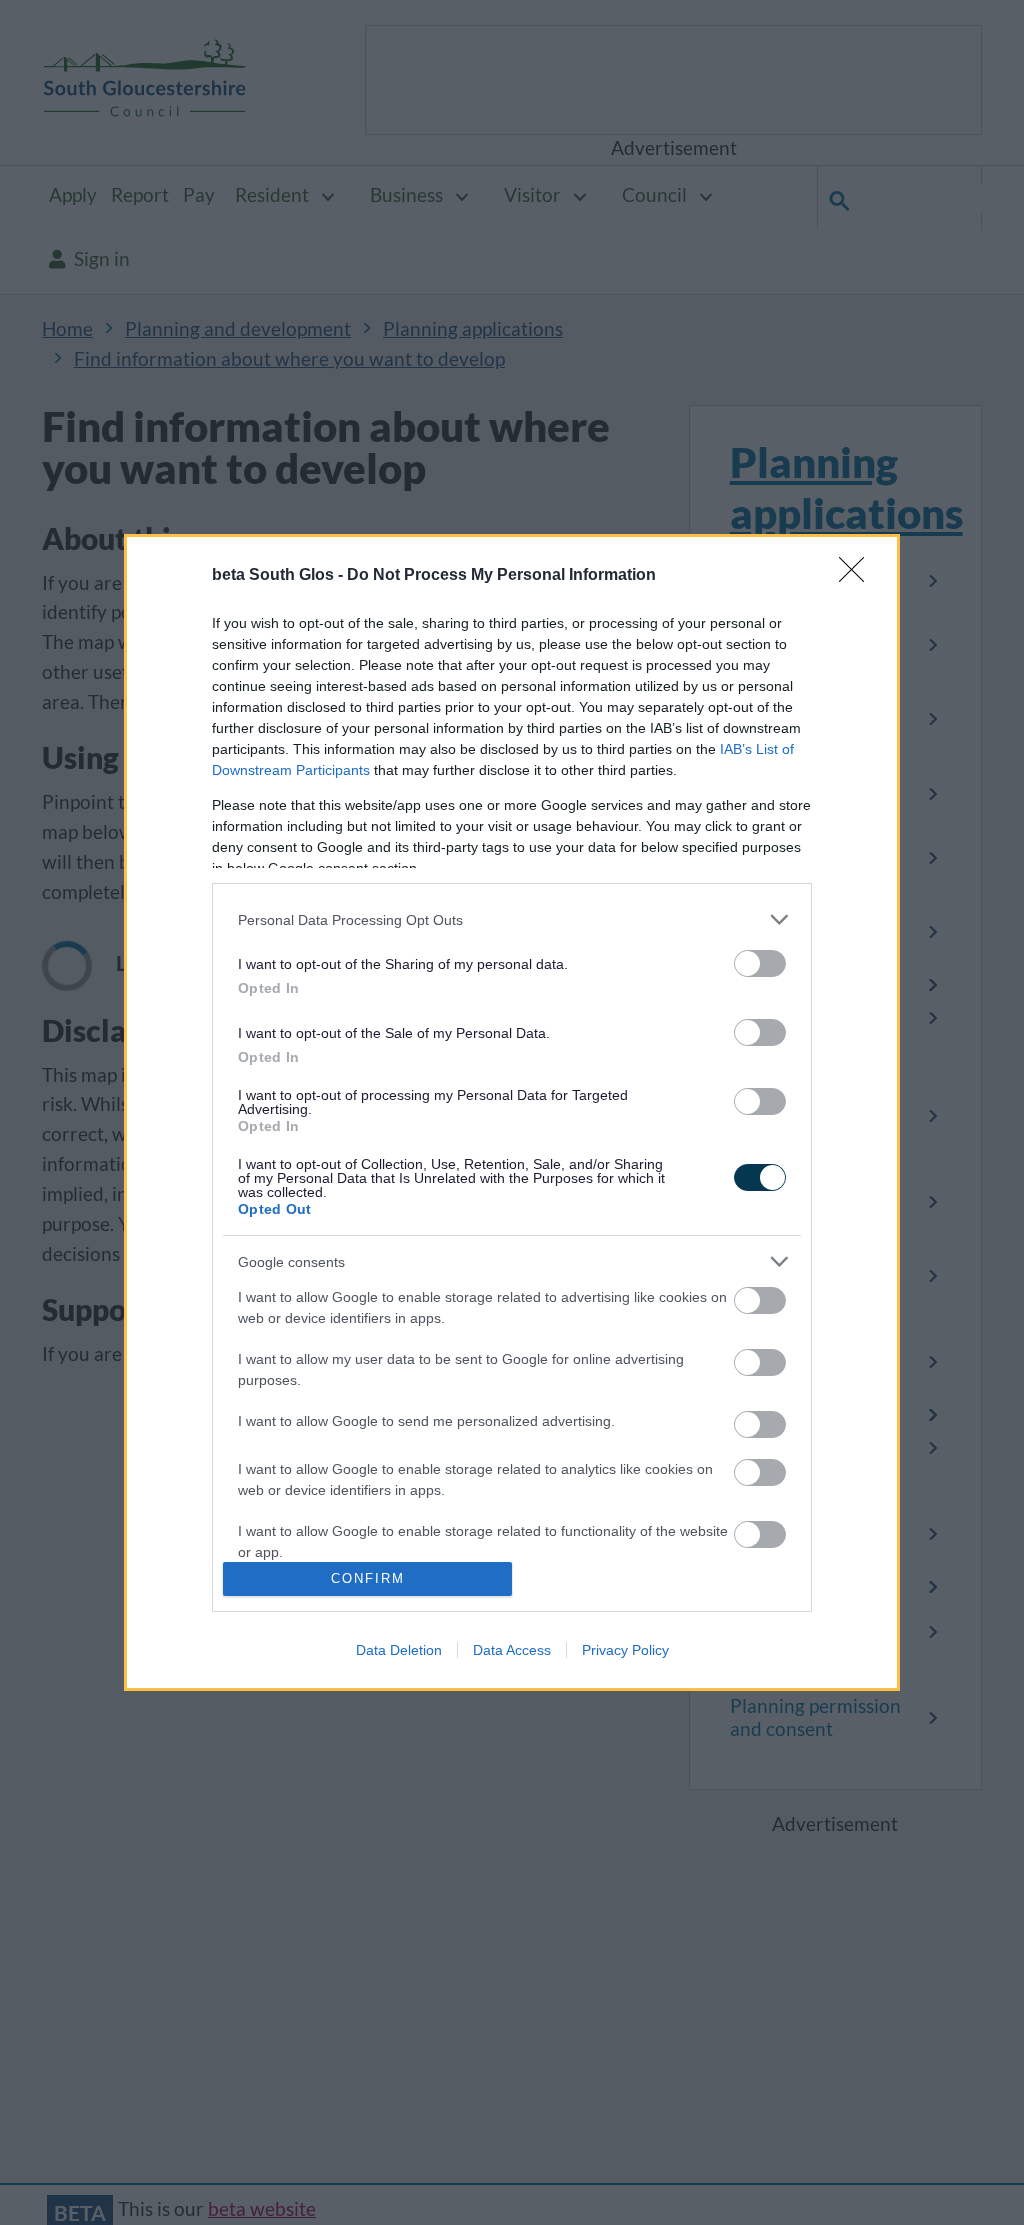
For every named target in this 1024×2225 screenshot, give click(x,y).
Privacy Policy (625, 1650)
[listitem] (512, 919)
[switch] (760, 963)
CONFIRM (368, 1578)
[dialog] (512, 1112)
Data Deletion (399, 1650)
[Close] (858, 576)
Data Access (512, 1650)
